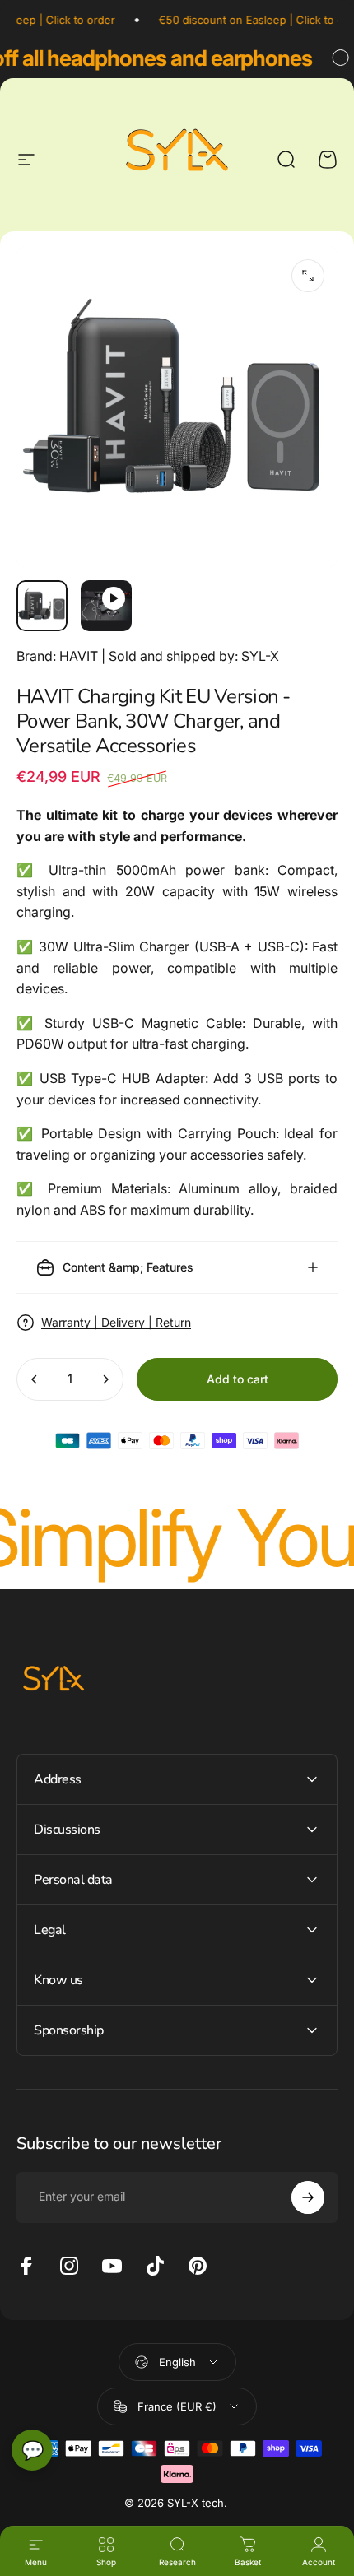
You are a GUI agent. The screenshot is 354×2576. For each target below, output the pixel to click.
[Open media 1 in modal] (308, 276)
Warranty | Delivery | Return (116, 1322)
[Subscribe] (308, 2197)
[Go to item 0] (42, 606)
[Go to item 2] (106, 606)
